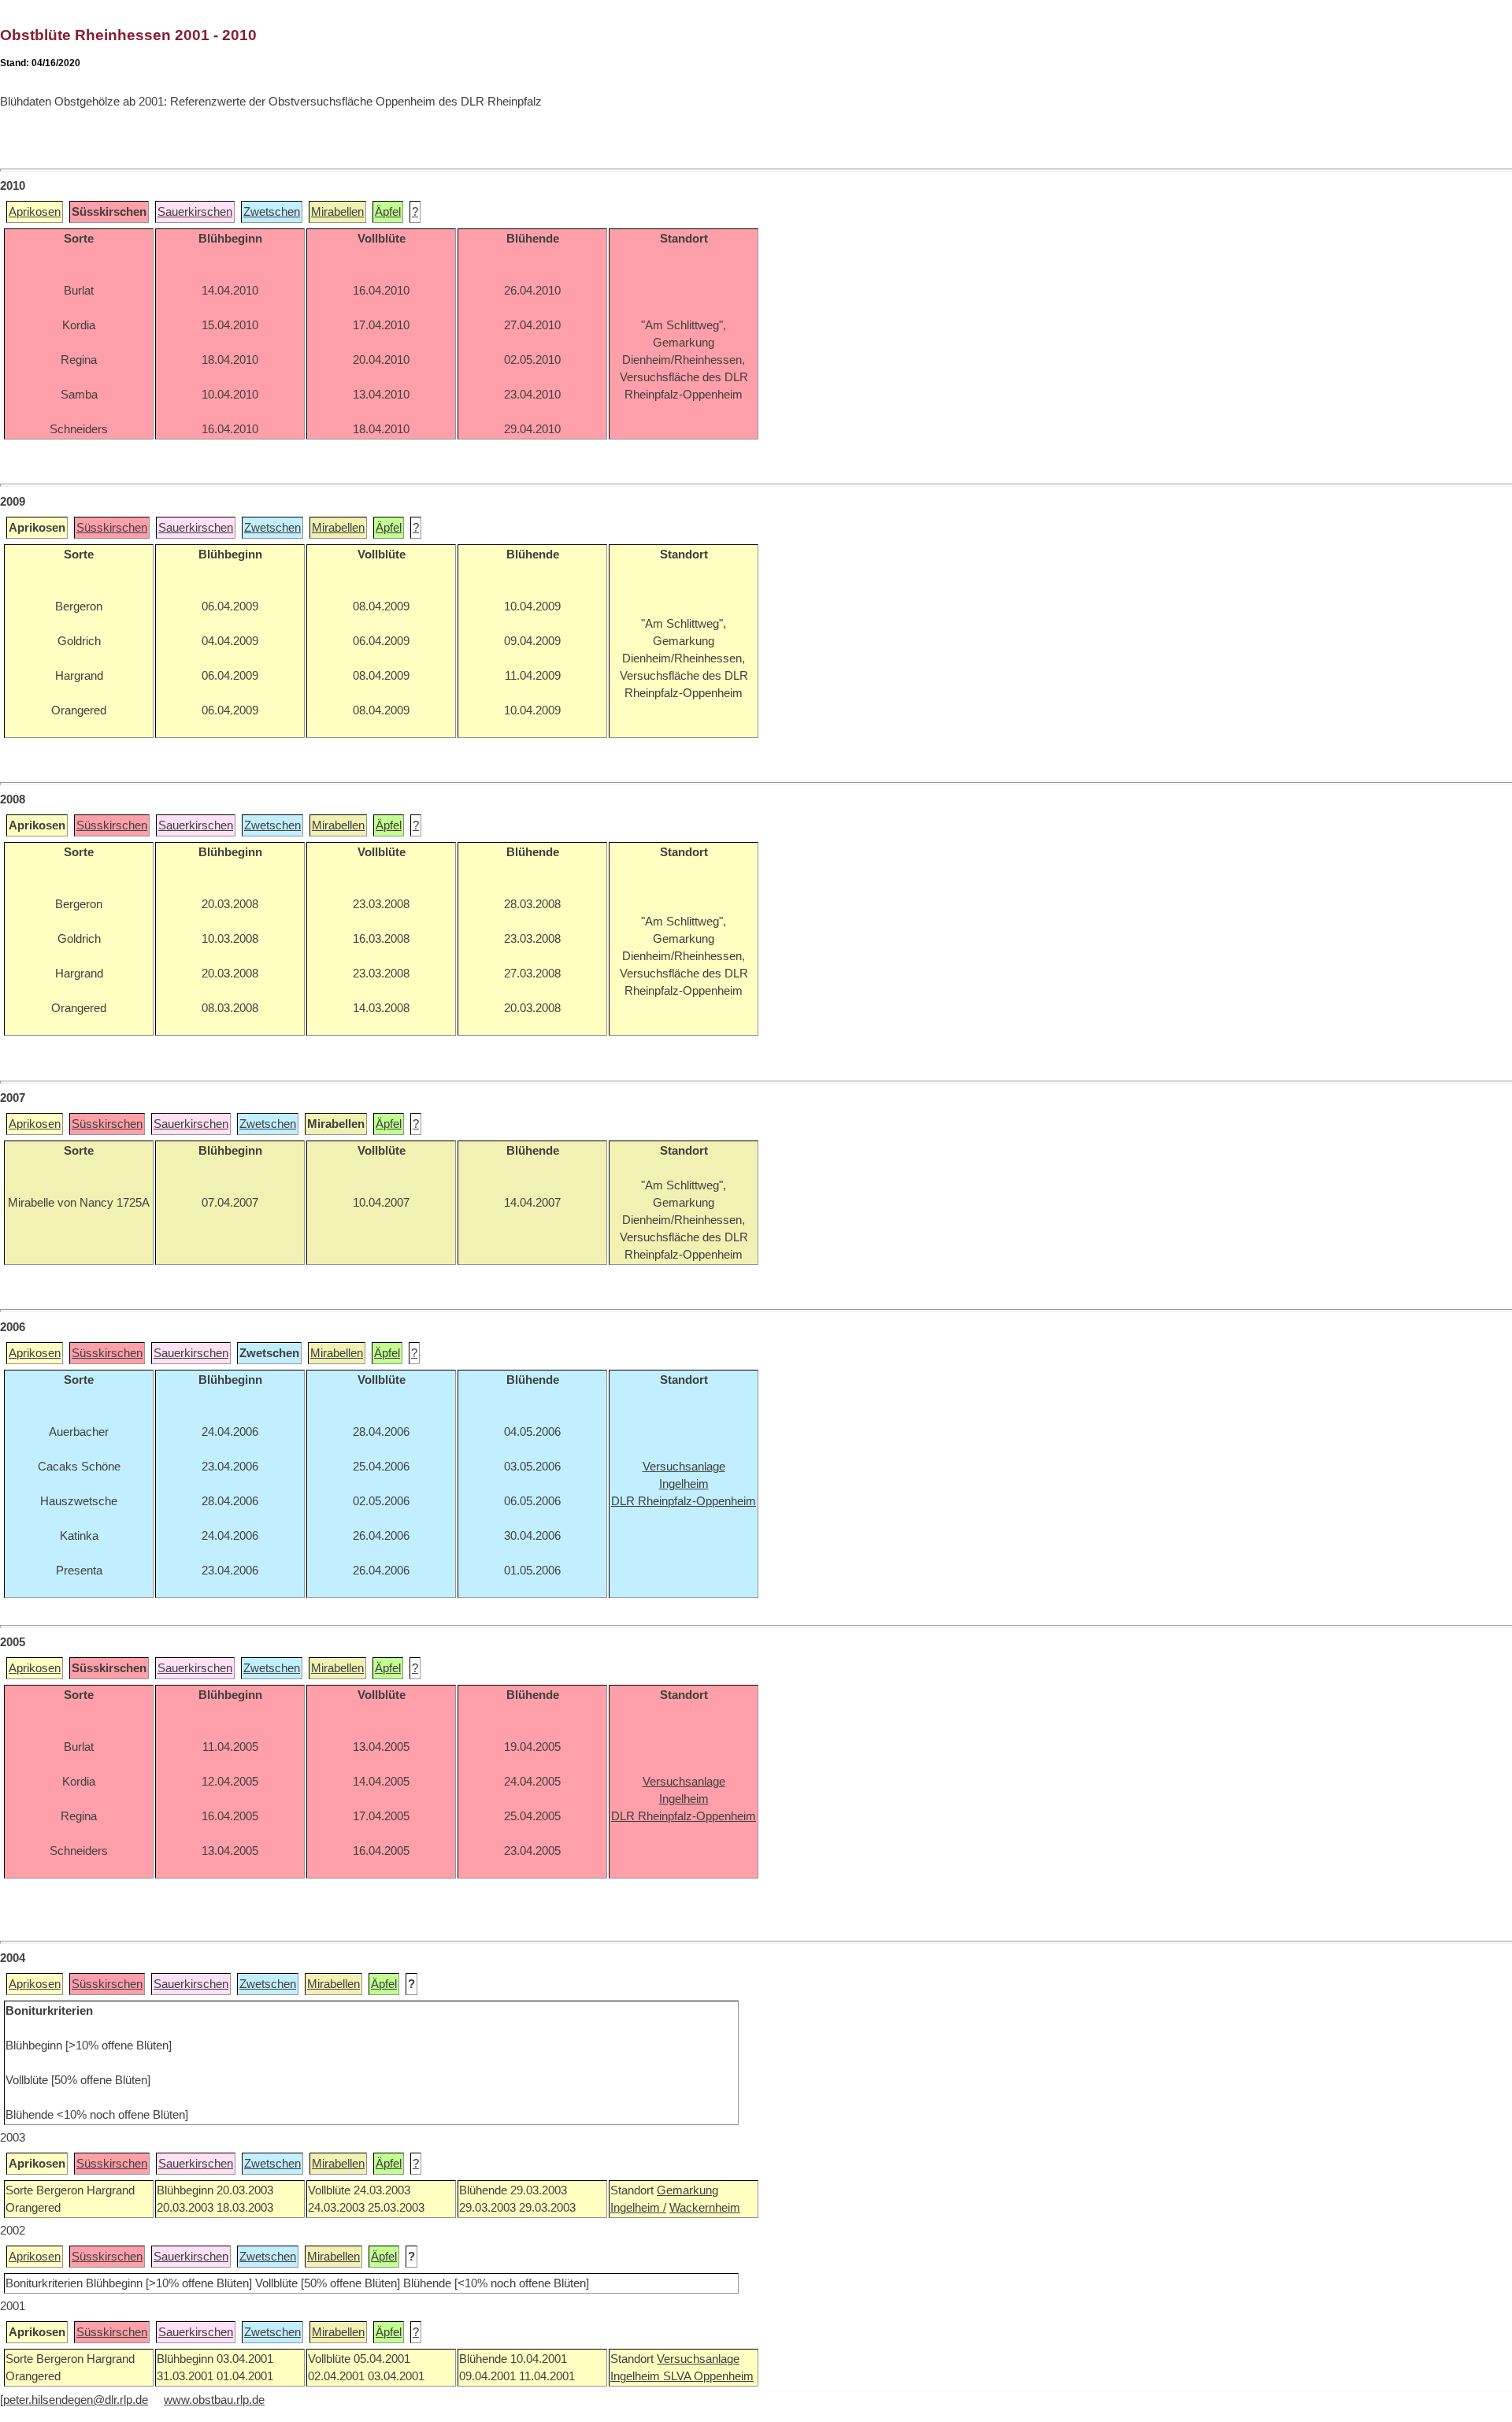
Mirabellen (337, 212)
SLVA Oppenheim (708, 2376)
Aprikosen (35, 212)
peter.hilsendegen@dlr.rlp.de (76, 2400)
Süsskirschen (112, 528)
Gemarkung (687, 2190)
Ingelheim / (638, 2208)
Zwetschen (272, 212)
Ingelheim (637, 2376)
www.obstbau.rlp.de (214, 2400)
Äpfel (388, 212)
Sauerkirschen (195, 212)
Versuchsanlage (698, 2359)
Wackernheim (705, 2208)
